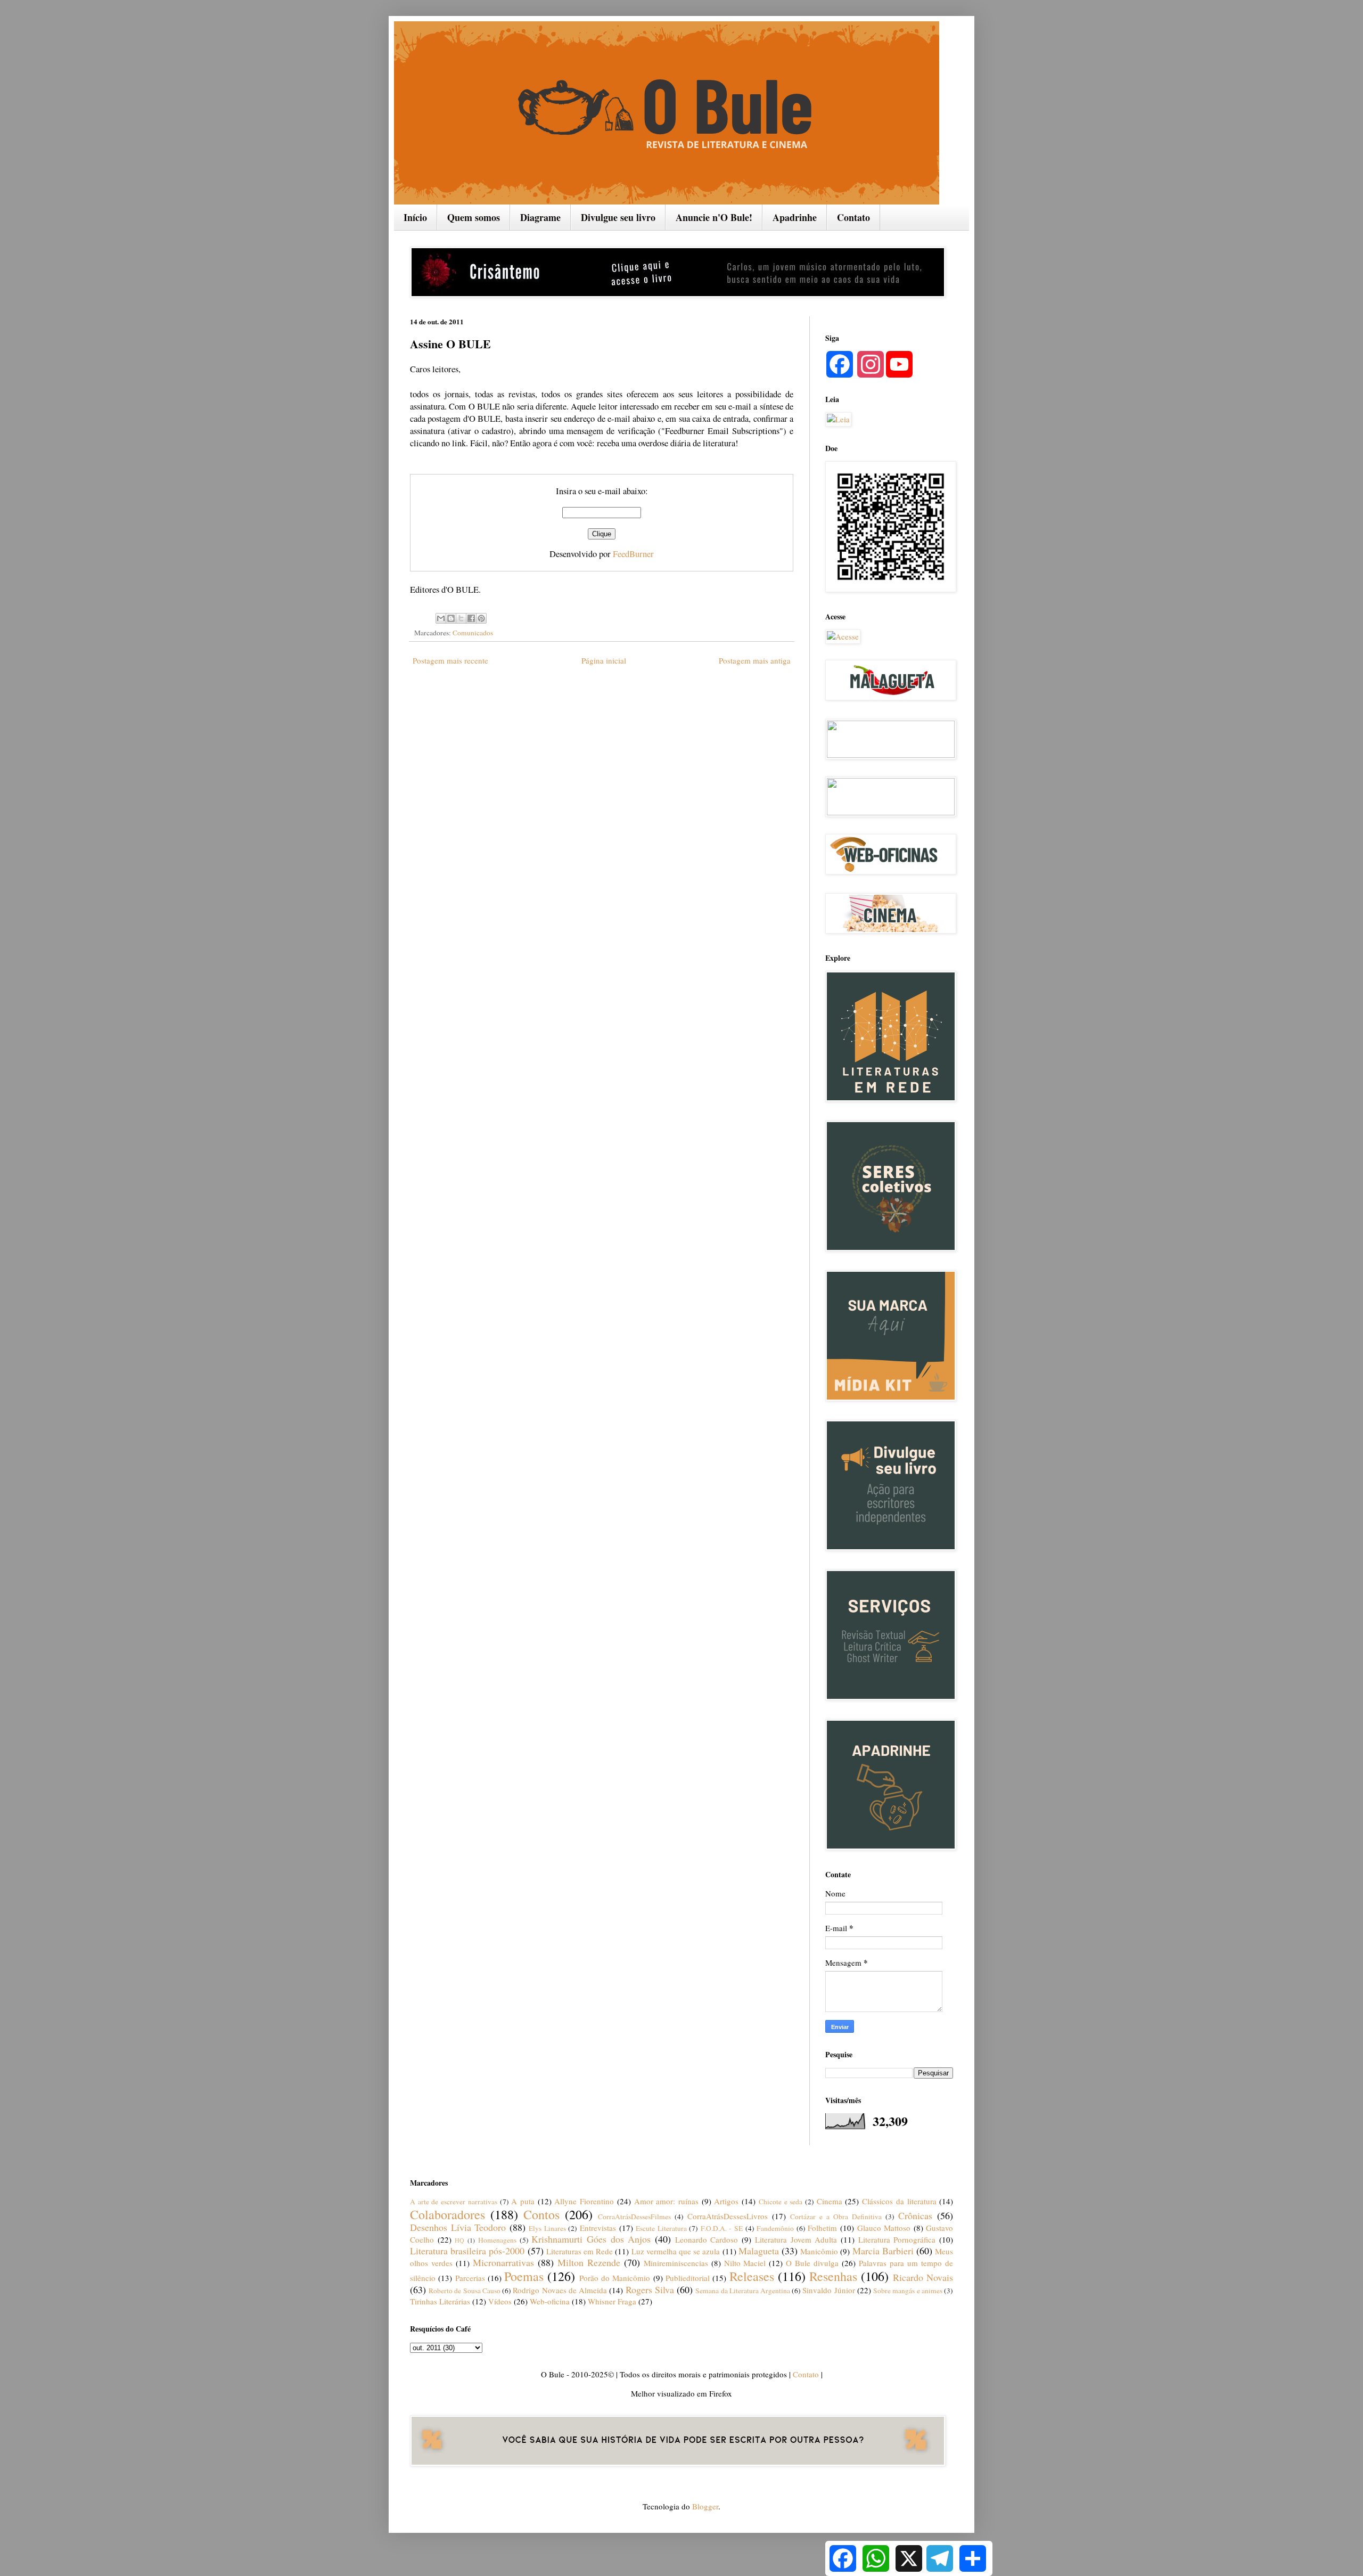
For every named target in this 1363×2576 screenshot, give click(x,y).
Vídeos (500, 2301)
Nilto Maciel (745, 2263)
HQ (459, 2240)
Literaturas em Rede (580, 2251)
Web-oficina (550, 2301)
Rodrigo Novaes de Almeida (560, 2290)
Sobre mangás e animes (908, 2291)
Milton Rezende (589, 2262)
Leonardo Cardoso (707, 2239)
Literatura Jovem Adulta (796, 2239)
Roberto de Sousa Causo (465, 2291)
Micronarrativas (503, 2262)
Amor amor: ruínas (666, 2201)
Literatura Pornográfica (897, 2239)
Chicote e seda (781, 2202)
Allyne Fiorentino (584, 2201)
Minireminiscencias (676, 2263)
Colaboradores (448, 2214)
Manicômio (819, 2251)
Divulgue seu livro (618, 217)
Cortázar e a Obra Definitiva (836, 2217)
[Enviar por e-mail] (441, 618)
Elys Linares (547, 2228)
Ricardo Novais (923, 2277)
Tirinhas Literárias (440, 2301)
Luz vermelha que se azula (676, 2251)
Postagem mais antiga (755, 660)
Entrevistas (598, 2228)
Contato (853, 217)
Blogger (705, 2506)
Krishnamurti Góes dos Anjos (591, 2239)
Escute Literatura (661, 2228)
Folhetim (822, 2228)
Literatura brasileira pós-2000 (467, 2251)
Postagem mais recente (450, 660)
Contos (541, 2214)
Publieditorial (688, 2278)
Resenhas (833, 2276)
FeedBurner (633, 554)
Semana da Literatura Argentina (743, 2291)
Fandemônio (775, 2228)
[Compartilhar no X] (461, 618)
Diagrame (540, 217)
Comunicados (473, 633)
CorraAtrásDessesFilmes (634, 2217)
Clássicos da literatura (899, 2201)
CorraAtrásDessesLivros (728, 2216)
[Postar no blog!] (451, 618)
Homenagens (497, 2240)
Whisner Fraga (612, 2301)
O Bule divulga (812, 2263)
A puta (523, 2201)
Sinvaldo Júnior (828, 2290)
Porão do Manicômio (615, 2278)
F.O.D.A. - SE (722, 2228)
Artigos (726, 2201)
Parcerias (470, 2278)
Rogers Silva (650, 2289)
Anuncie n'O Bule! (714, 217)
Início (415, 217)
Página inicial (604, 660)
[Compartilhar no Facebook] (471, 618)
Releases (752, 2276)
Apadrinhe (795, 217)
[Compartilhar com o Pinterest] (481, 618)
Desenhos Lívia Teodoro (458, 2227)
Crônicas (915, 2215)
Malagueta (759, 2251)
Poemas (524, 2276)
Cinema (830, 2201)
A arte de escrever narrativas (454, 2202)
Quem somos (474, 217)
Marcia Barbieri (883, 2251)
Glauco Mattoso (884, 2228)
